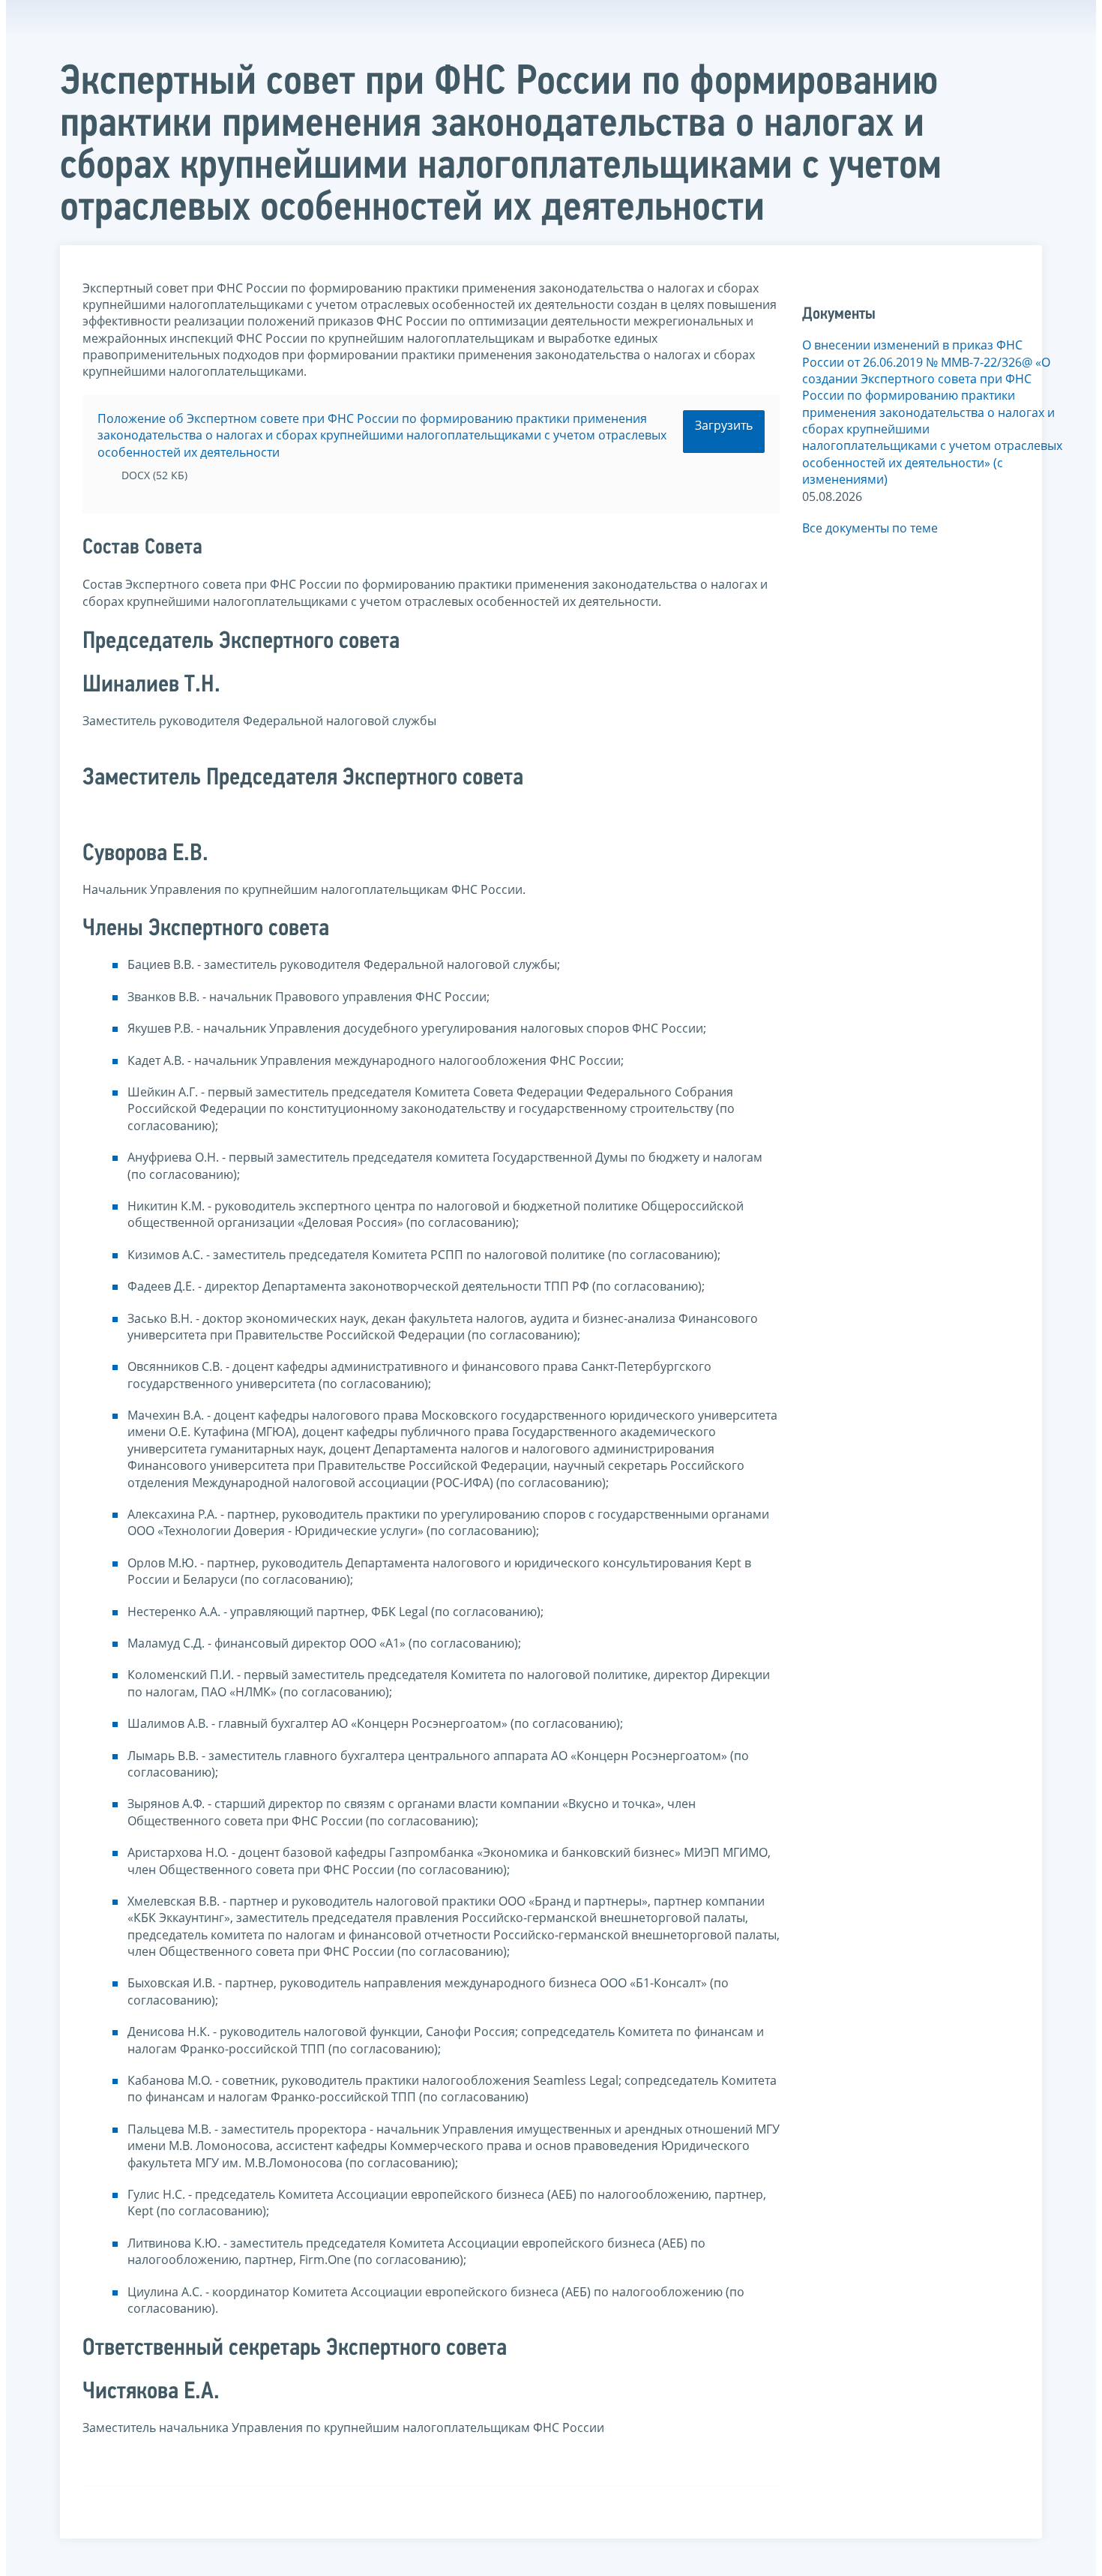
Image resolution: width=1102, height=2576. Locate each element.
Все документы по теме (870, 528)
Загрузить (724, 425)
